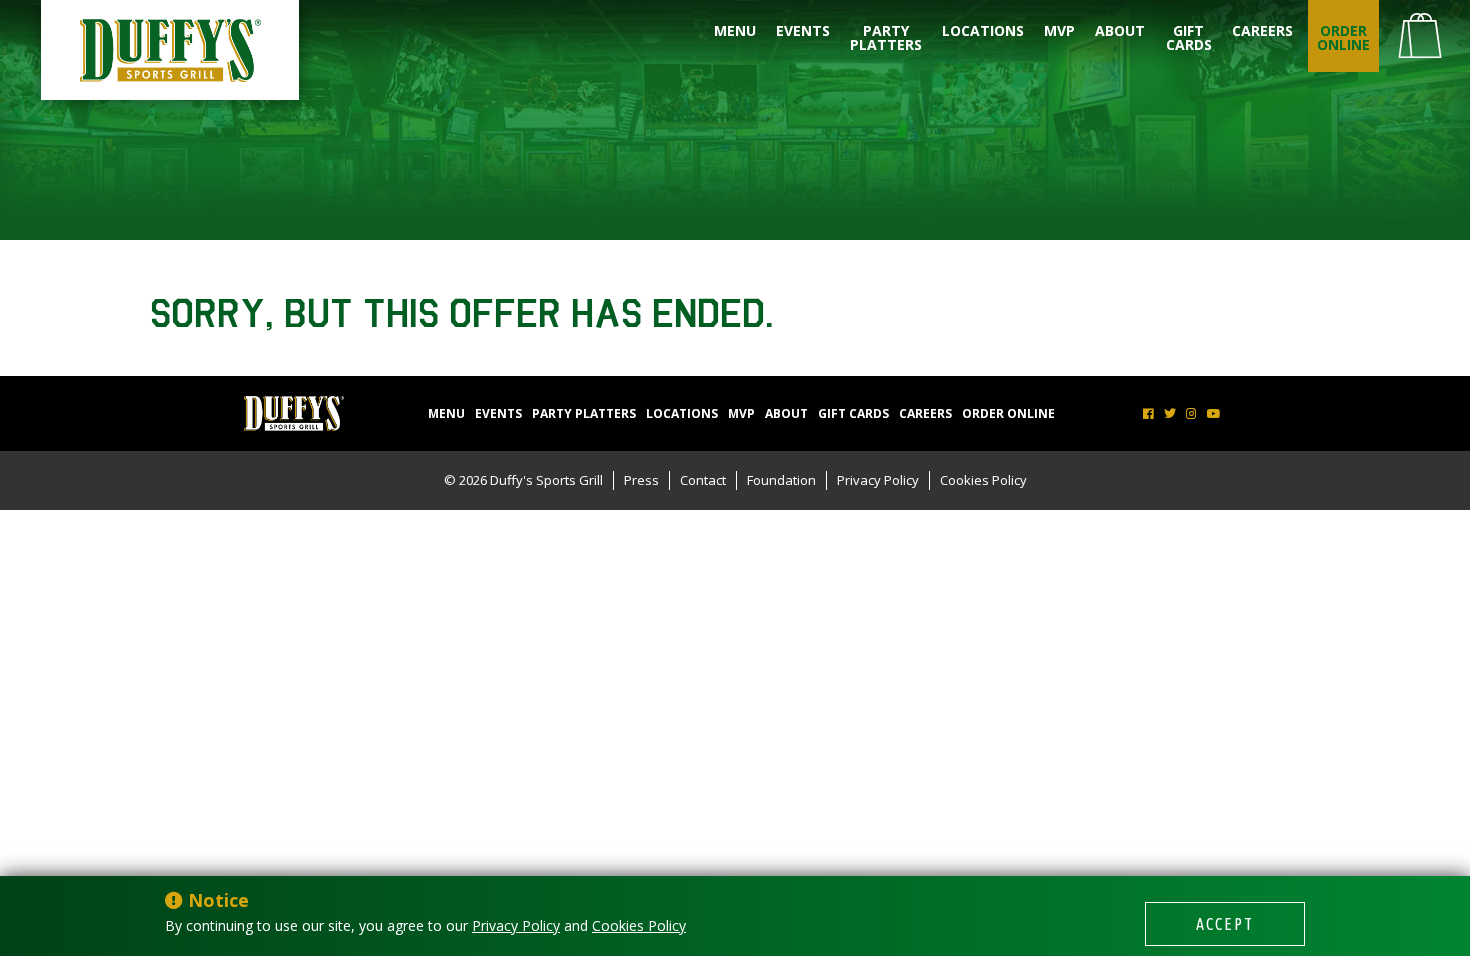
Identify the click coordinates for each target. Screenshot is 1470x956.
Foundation (781, 480)
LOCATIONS (983, 30)
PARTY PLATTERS (886, 37)
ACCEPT (1225, 924)
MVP (1059, 30)
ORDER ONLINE (1343, 37)
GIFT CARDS (1189, 37)
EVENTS (803, 30)
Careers (1262, 30)
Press (641, 480)
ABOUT (1120, 30)
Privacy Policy (878, 480)
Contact (703, 480)
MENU (735, 30)
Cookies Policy (983, 480)
